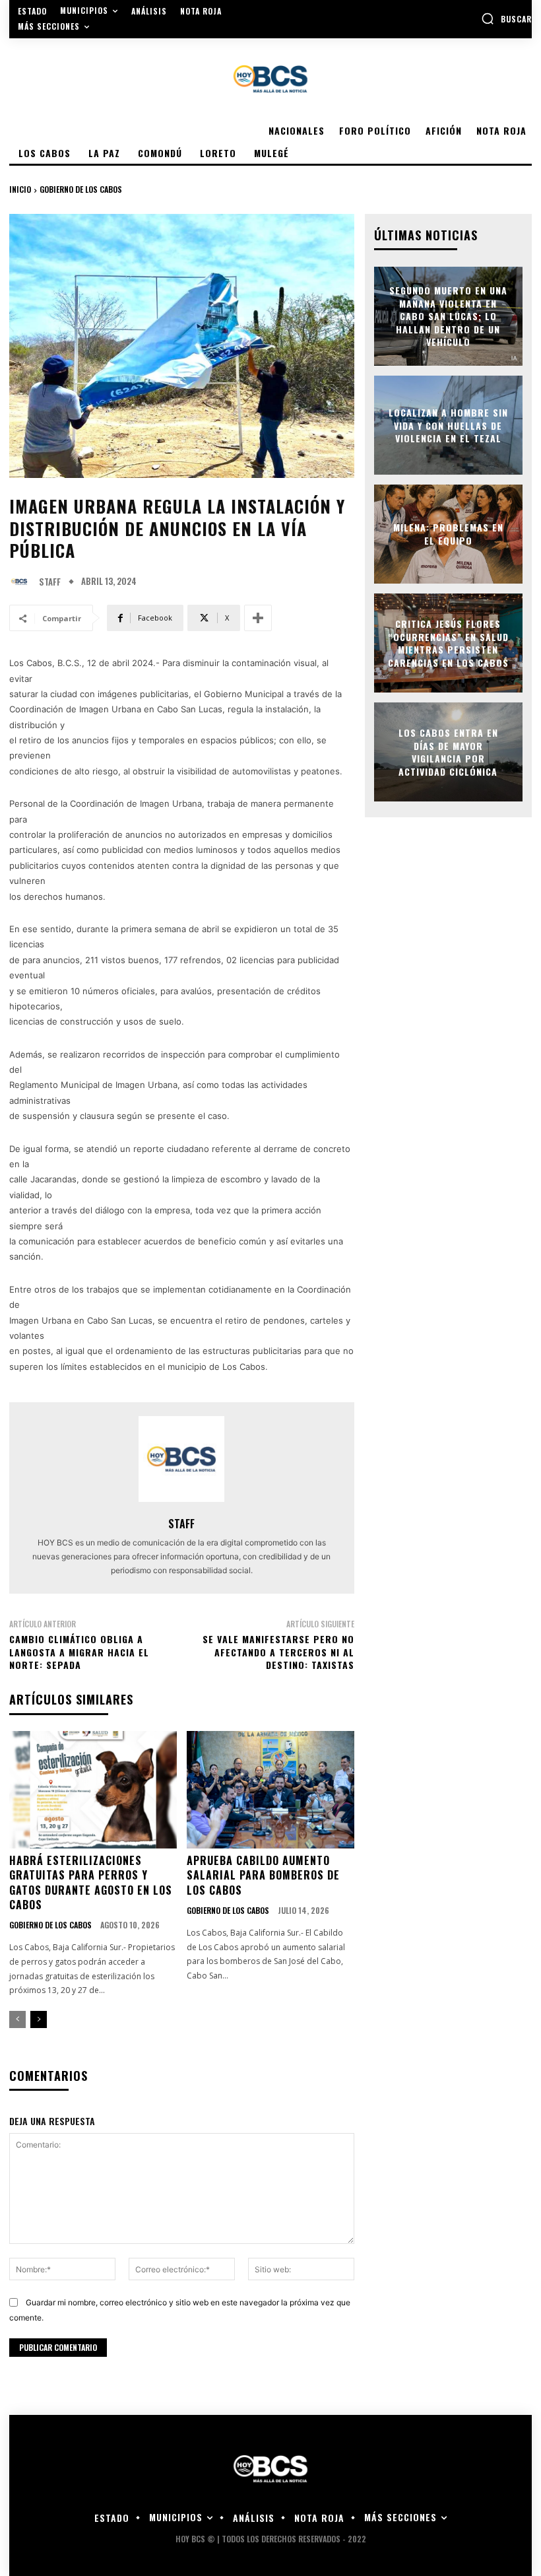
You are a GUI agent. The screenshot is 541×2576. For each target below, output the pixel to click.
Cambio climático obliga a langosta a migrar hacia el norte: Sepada (79, 1652)
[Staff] (22, 582)
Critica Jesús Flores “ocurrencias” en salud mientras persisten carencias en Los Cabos (448, 643)
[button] (506, 18)
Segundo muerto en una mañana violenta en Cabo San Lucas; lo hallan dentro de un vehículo (448, 316)
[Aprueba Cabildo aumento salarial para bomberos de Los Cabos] (270, 1790)
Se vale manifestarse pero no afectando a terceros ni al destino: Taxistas (278, 1652)
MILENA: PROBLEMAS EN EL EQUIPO (448, 534)
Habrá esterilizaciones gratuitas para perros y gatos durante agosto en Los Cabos (91, 1882)
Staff (50, 582)
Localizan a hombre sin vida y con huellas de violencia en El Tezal (448, 425)
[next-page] (39, 2019)
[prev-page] (17, 2019)
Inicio (20, 189)
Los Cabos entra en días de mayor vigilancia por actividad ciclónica (448, 752)
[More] (258, 618)
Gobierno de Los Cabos (81, 189)
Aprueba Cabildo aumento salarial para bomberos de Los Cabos (263, 1875)
